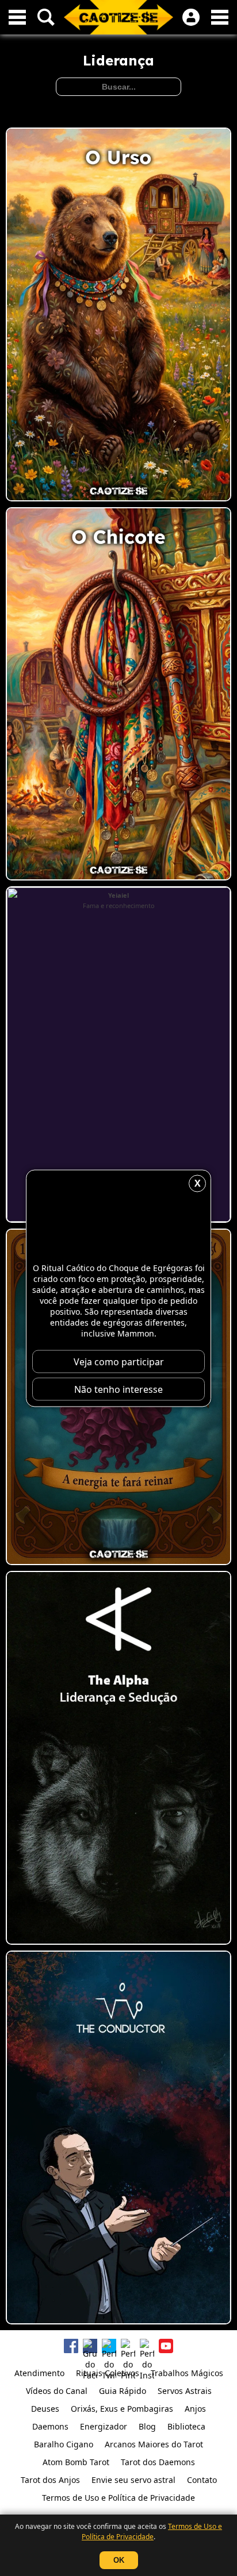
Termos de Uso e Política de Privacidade (152, 2531)
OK (119, 2560)
